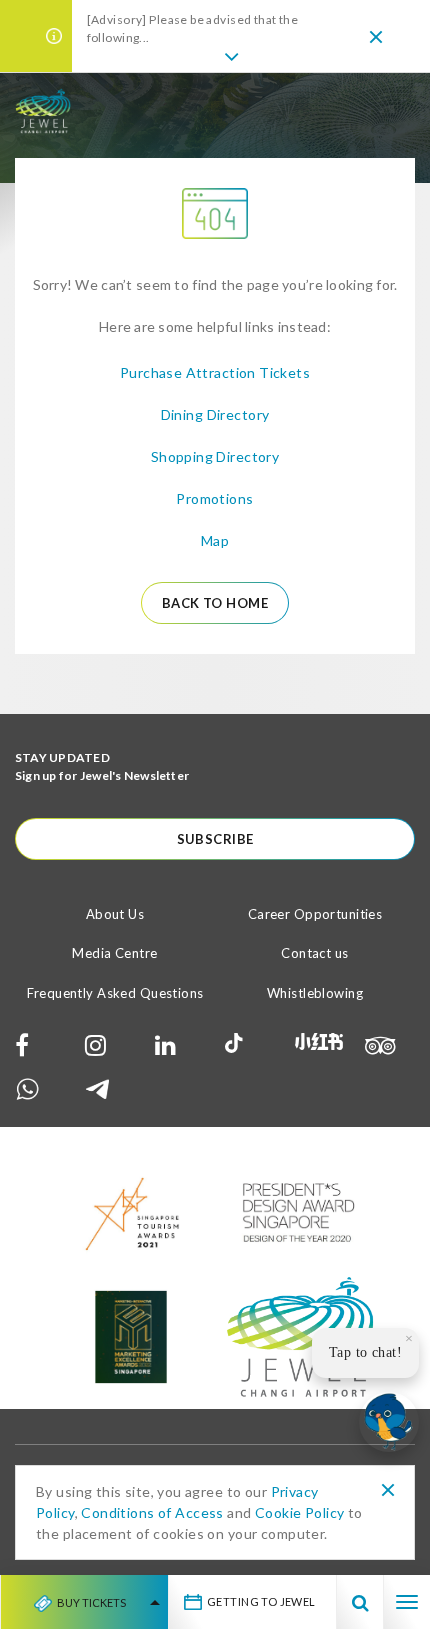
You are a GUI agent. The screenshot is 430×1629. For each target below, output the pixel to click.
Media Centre (114, 953)
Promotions (214, 498)
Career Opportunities (315, 914)
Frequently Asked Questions (115, 993)
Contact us (314, 953)
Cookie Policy (299, 1512)
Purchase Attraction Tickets (215, 372)
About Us (115, 914)
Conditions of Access (152, 1512)
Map (215, 540)
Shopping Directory (215, 456)
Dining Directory (215, 414)
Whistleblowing (315, 993)
